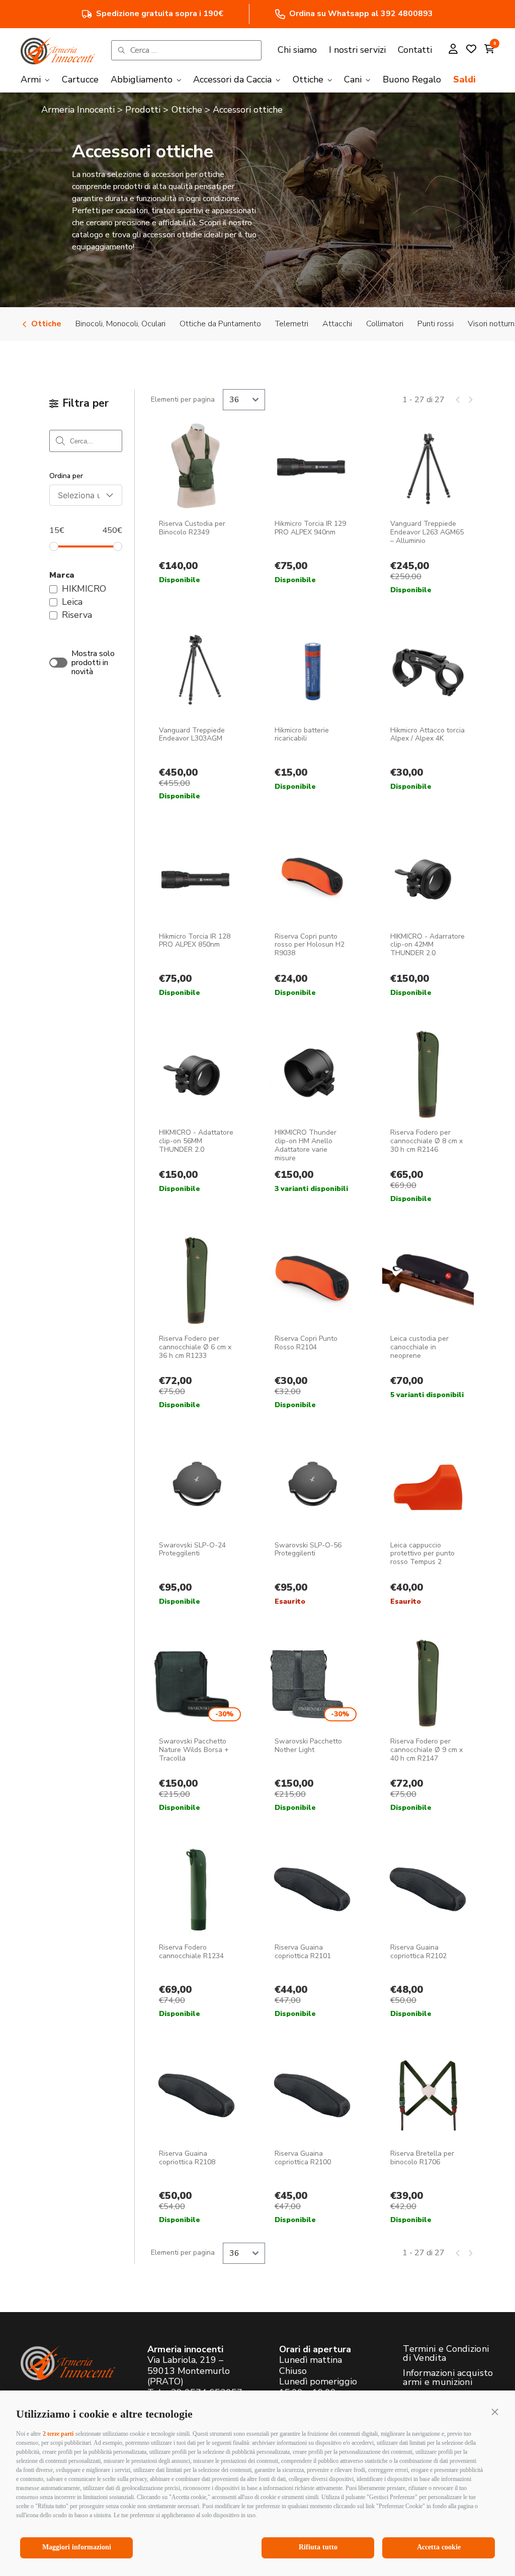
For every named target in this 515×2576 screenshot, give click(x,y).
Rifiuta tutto (318, 2547)
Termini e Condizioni (127, 1418)
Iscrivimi (177, 1300)
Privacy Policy (224, 1411)
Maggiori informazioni (77, 2547)
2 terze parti (58, 2434)
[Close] (412, 1136)
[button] (495, 2412)
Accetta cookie (439, 2547)
